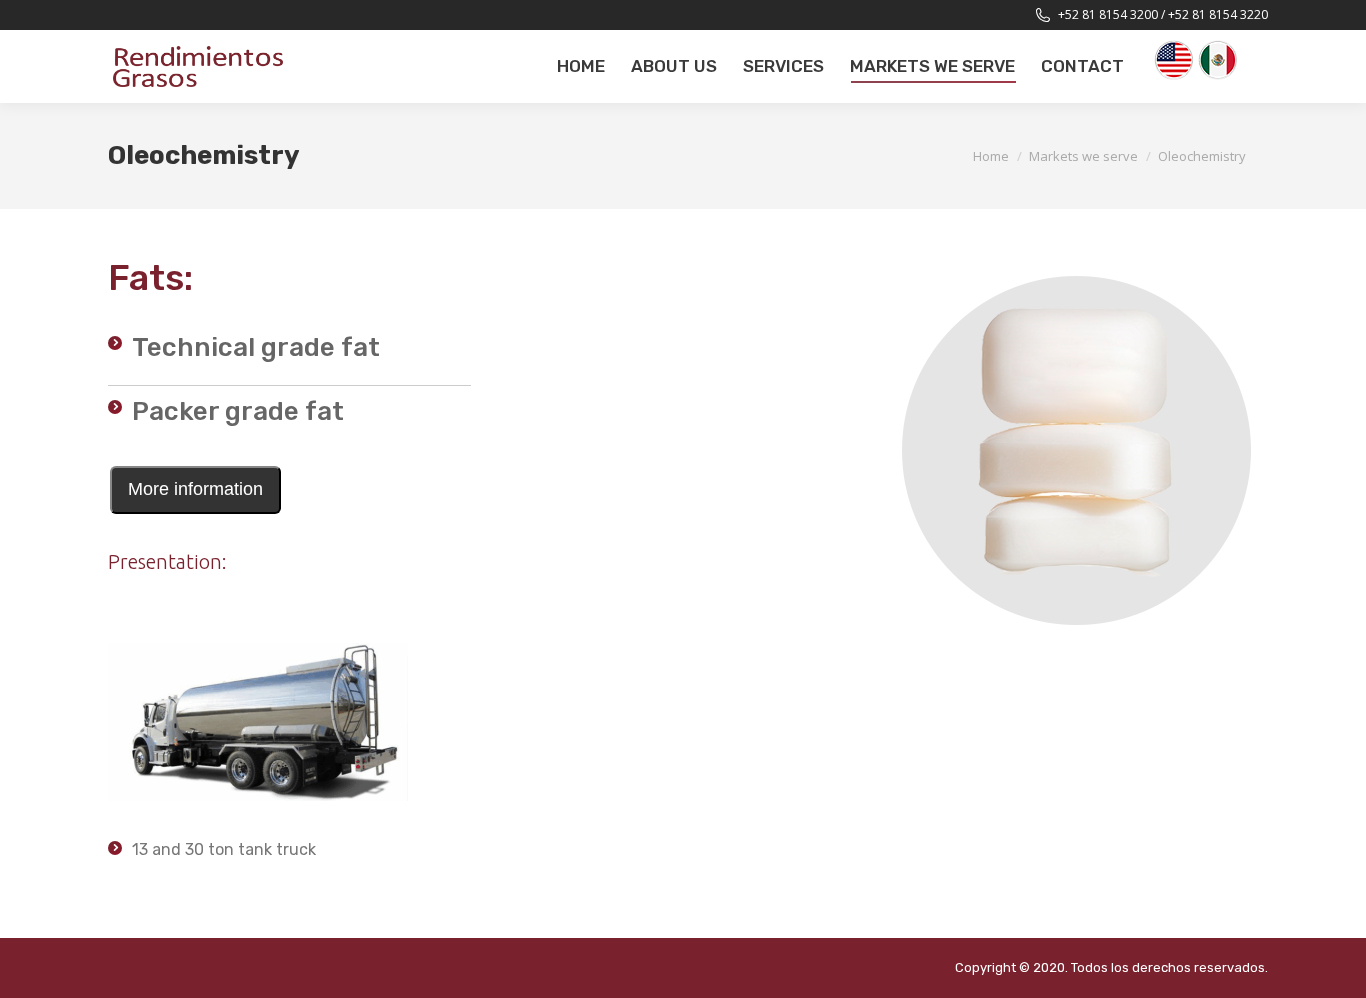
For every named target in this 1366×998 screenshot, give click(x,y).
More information (195, 489)
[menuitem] (581, 66)
